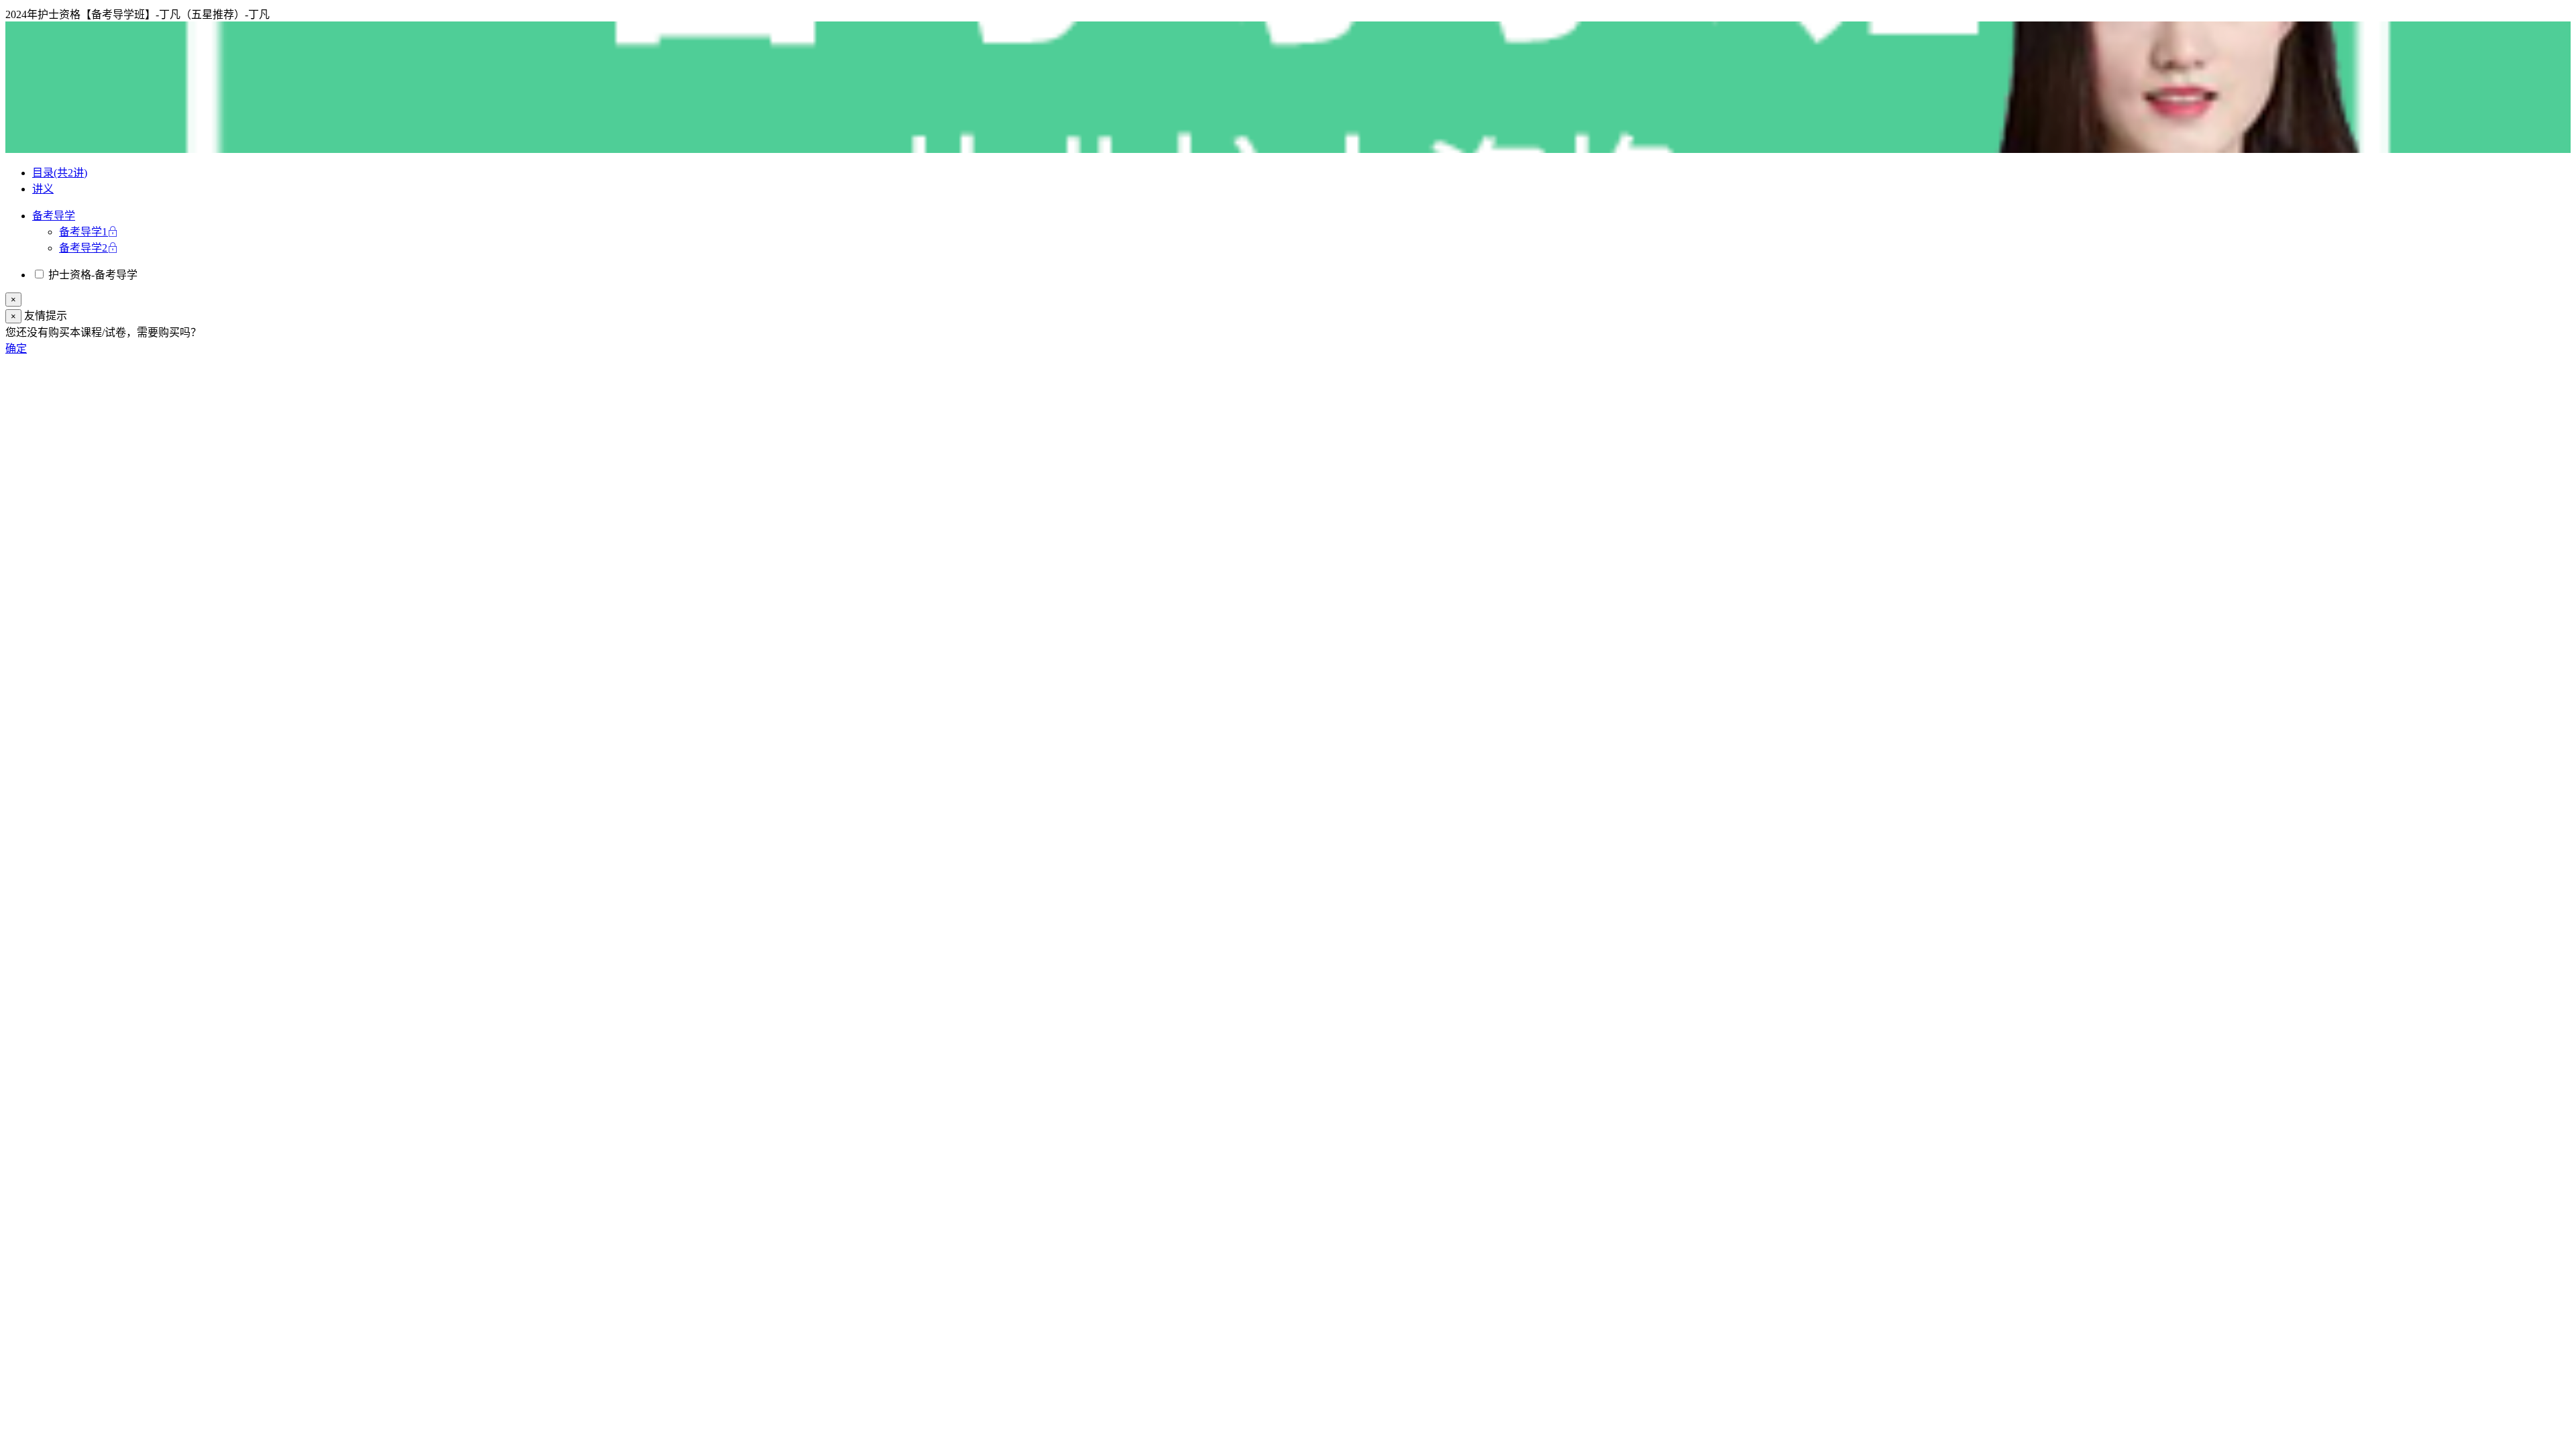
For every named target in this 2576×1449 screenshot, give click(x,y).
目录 (60, 173)
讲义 (43, 189)
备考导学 (54, 216)
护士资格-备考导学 (92, 275)
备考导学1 (83, 232)
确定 (16, 348)
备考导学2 (83, 248)
